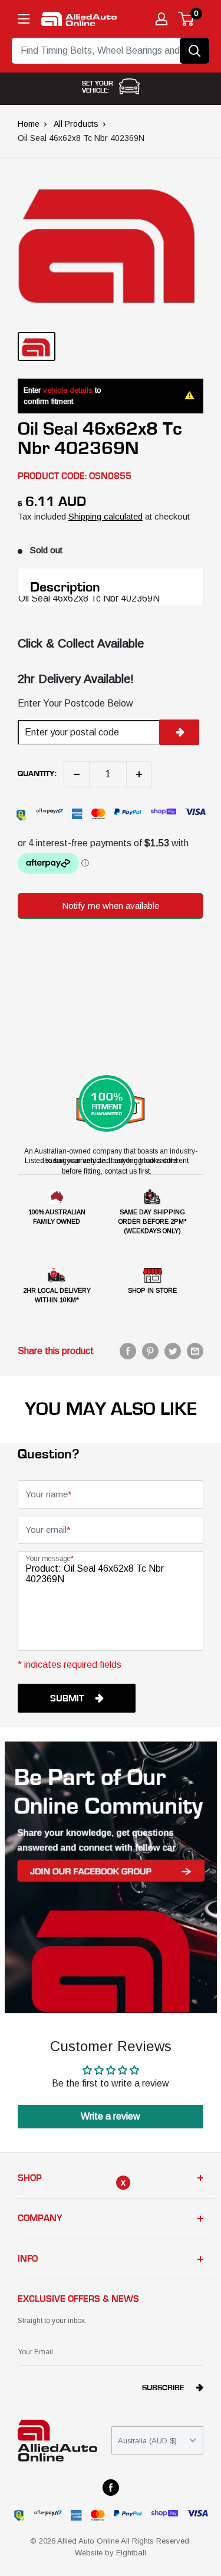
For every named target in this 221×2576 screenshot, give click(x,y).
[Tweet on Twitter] (173, 1351)
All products (76, 124)
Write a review (111, 2116)
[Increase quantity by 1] (139, 774)
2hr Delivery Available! (76, 679)
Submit (67, 1698)
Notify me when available (111, 906)
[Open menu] (24, 19)
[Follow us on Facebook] (111, 2488)
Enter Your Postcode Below (75, 703)
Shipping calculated (105, 516)
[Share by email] (195, 1351)
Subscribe (163, 2388)
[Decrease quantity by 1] (77, 774)
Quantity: (37, 774)
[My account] (161, 19)
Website (89, 2553)
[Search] (194, 51)
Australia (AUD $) (147, 2441)
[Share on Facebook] (128, 1351)
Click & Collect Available (81, 643)
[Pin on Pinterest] (150, 1351)
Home (29, 124)
